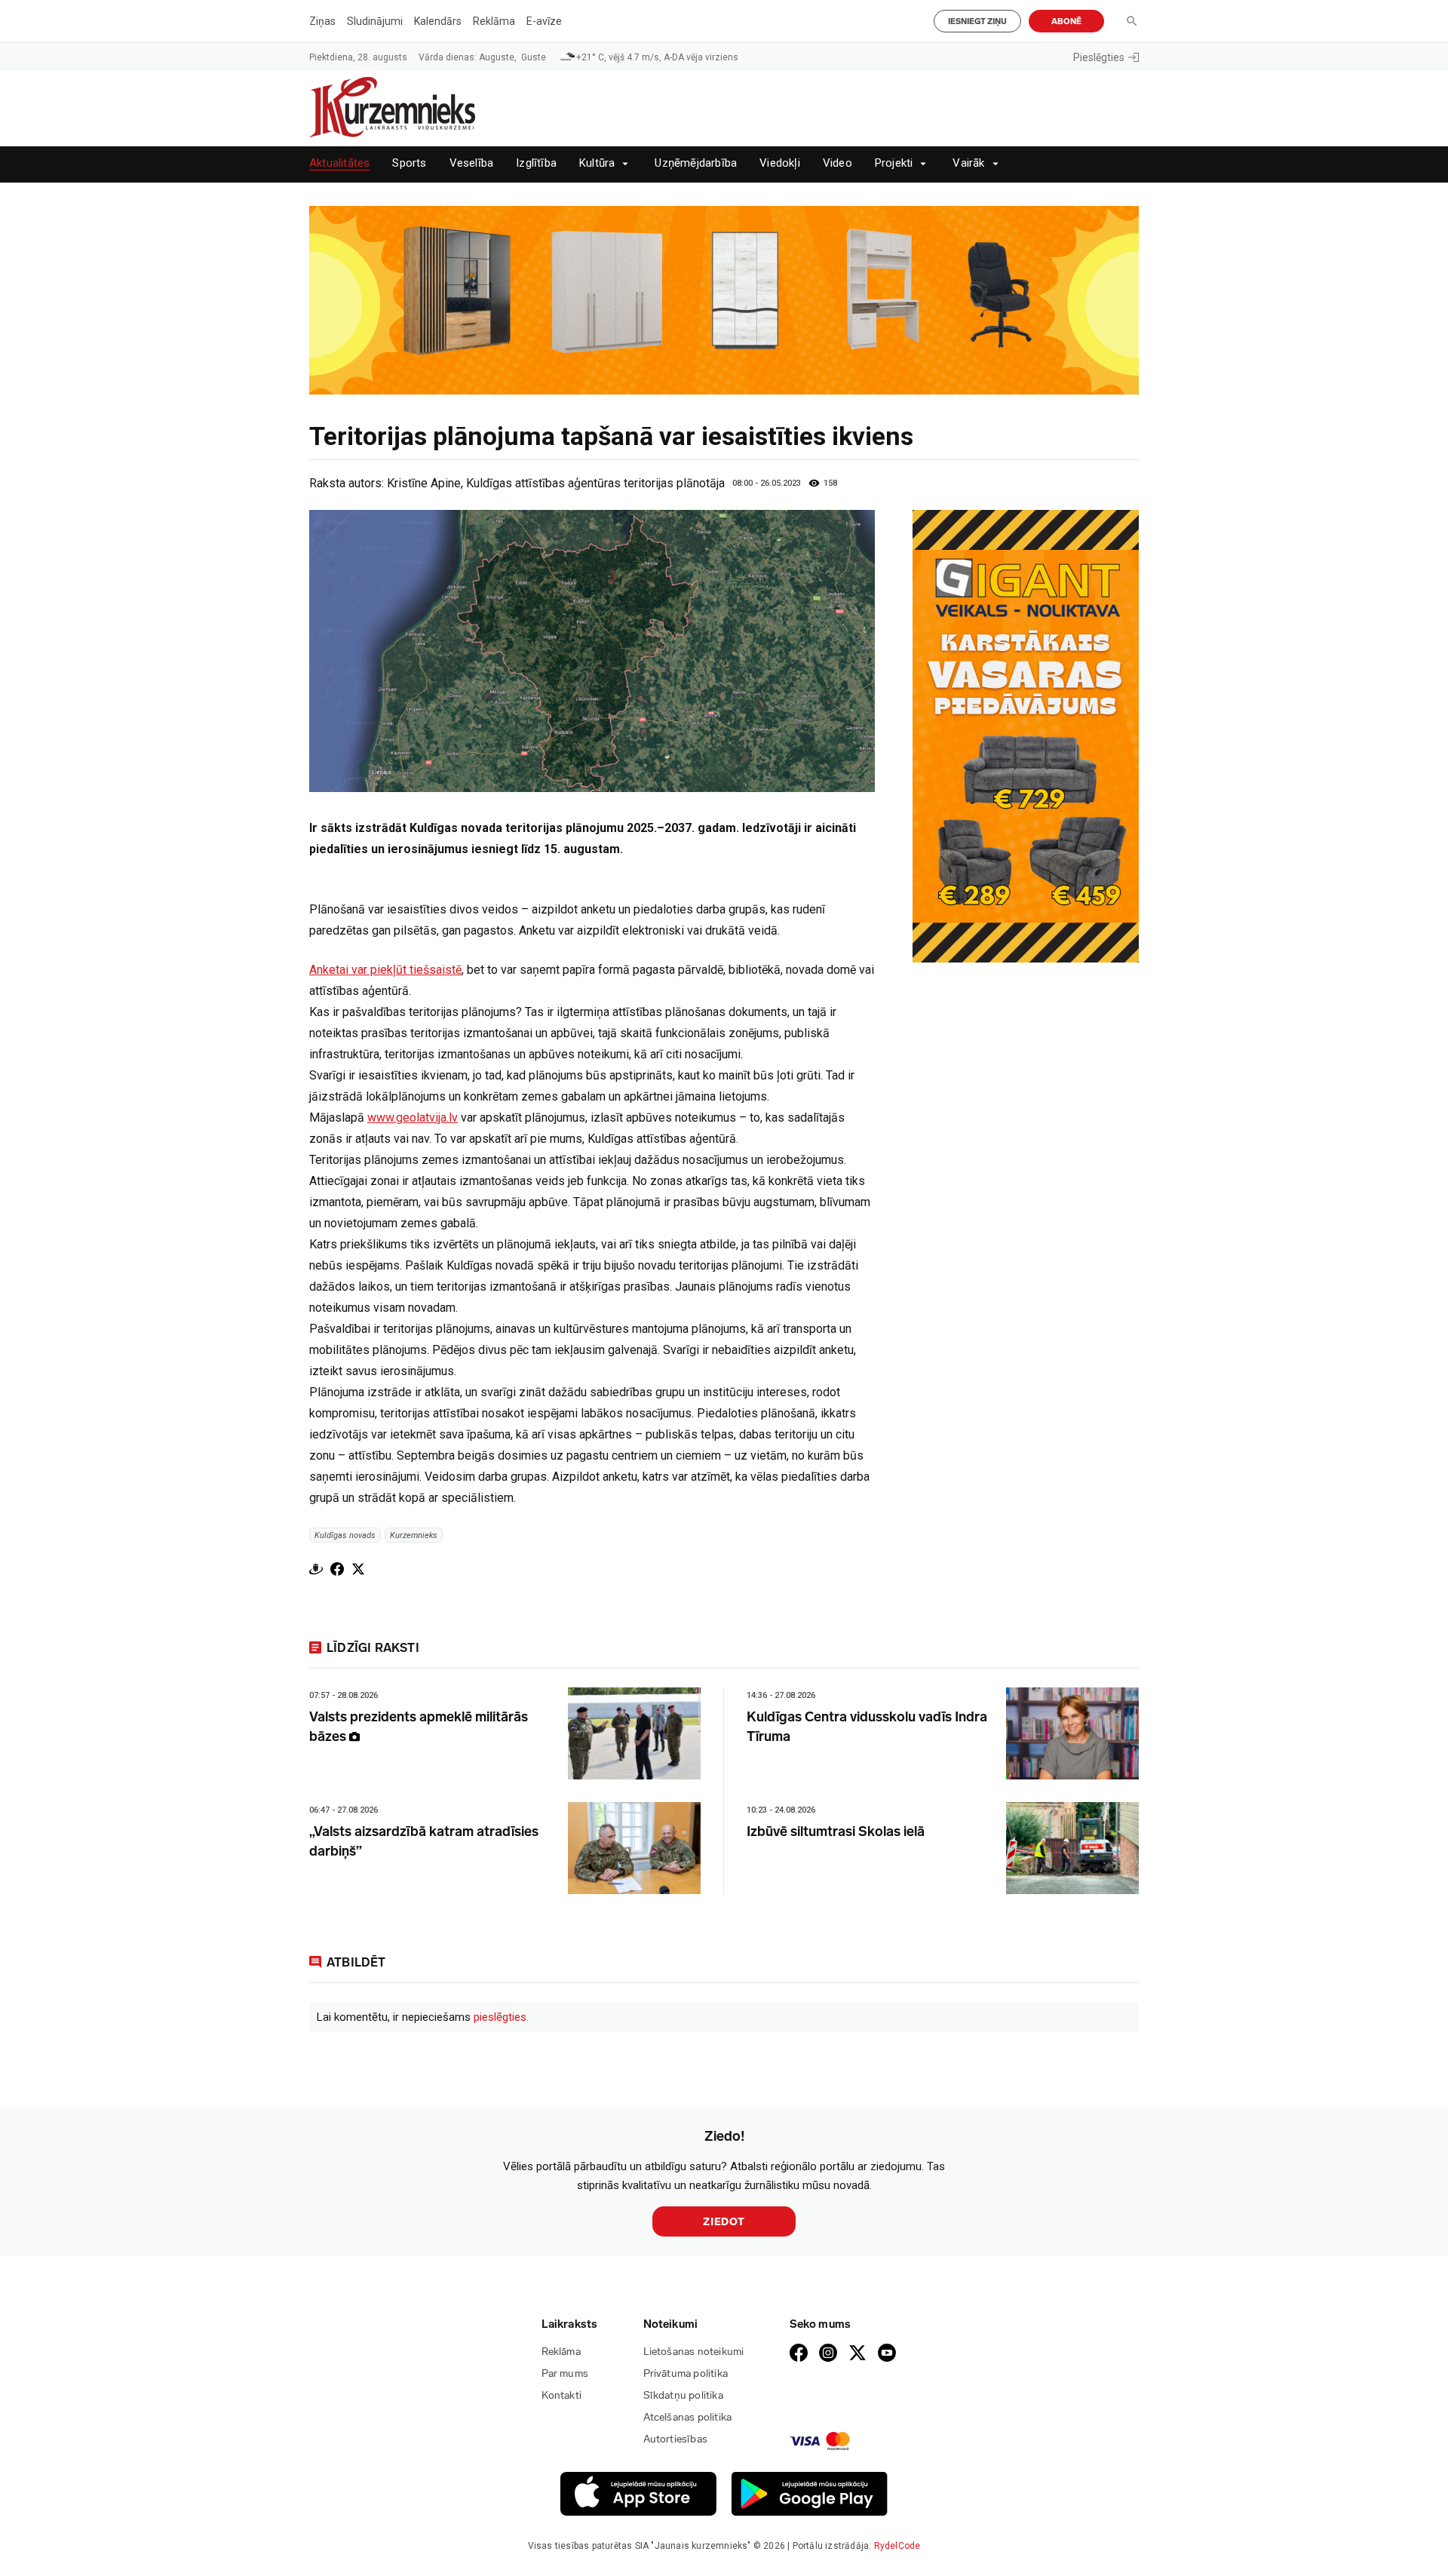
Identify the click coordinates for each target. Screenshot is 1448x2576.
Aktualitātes (339, 163)
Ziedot (724, 2222)
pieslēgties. (501, 2017)
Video (838, 163)
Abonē (1066, 21)
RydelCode (897, 2546)
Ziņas (322, 21)
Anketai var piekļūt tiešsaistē (385, 970)
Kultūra (597, 163)
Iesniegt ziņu (977, 21)
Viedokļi (780, 163)
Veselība (472, 163)
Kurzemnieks (414, 1535)
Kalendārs (438, 21)
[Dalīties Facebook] (337, 1569)
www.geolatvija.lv (413, 1118)
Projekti (894, 163)
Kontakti (562, 2395)
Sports (409, 163)
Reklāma (494, 21)
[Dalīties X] (358, 1569)
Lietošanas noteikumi (694, 2352)
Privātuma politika (686, 2373)
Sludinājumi (375, 21)
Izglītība (536, 163)
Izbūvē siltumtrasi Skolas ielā (836, 1831)
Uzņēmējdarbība (696, 163)
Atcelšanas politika (688, 2417)
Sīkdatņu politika (683, 2395)
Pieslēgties (1099, 57)
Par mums (565, 2373)
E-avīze (544, 21)
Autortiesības (676, 2439)
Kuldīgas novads (345, 1535)
